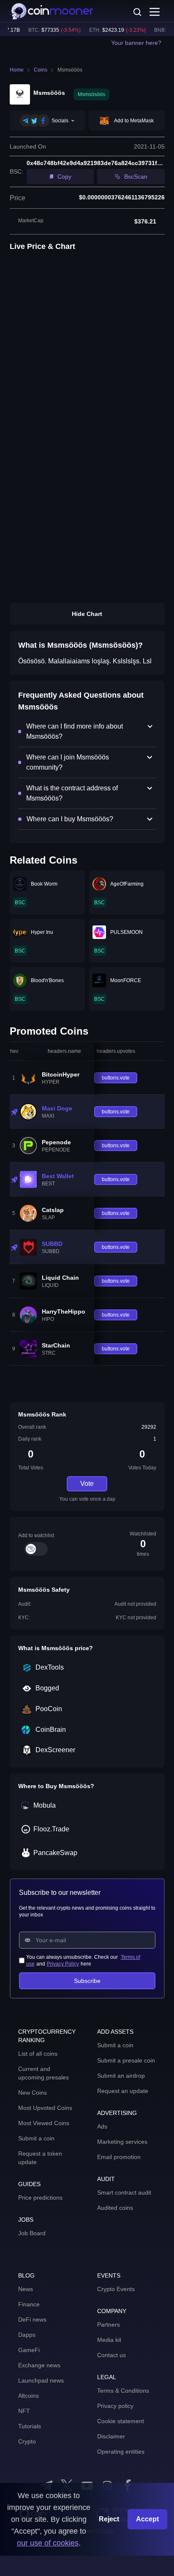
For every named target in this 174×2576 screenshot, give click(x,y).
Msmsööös (70, 70)
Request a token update (40, 2158)
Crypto (27, 2441)
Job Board (32, 2233)
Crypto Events (116, 2289)
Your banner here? (136, 43)
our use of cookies (48, 2543)
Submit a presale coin (126, 2060)
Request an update (123, 2091)
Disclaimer (111, 2436)
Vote (87, 1484)
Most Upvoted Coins (45, 2108)
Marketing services (122, 2142)
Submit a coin (36, 2138)
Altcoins (29, 2396)
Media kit (109, 2340)
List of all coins (38, 2054)
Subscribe (87, 1981)
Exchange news (39, 2365)
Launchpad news (41, 2380)
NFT (24, 2411)
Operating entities (121, 2452)
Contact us (111, 2355)
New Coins (33, 2093)
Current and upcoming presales (43, 2073)
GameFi (29, 2350)
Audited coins (115, 2208)
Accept (147, 2519)
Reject (109, 2519)
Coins (41, 70)
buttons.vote (116, 1078)
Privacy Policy (63, 1964)
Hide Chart (87, 614)
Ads (102, 2126)
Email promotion (119, 2157)
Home (17, 70)
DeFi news (32, 2319)
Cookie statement (121, 2421)
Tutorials (30, 2426)
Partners (109, 2325)
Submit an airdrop (121, 2076)
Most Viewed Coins (44, 2123)
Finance (29, 2304)
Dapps (27, 2335)
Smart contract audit (124, 2192)
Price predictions (40, 2198)
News (26, 2289)
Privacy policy (115, 2406)
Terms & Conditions (123, 2391)
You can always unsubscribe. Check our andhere (83, 1960)
